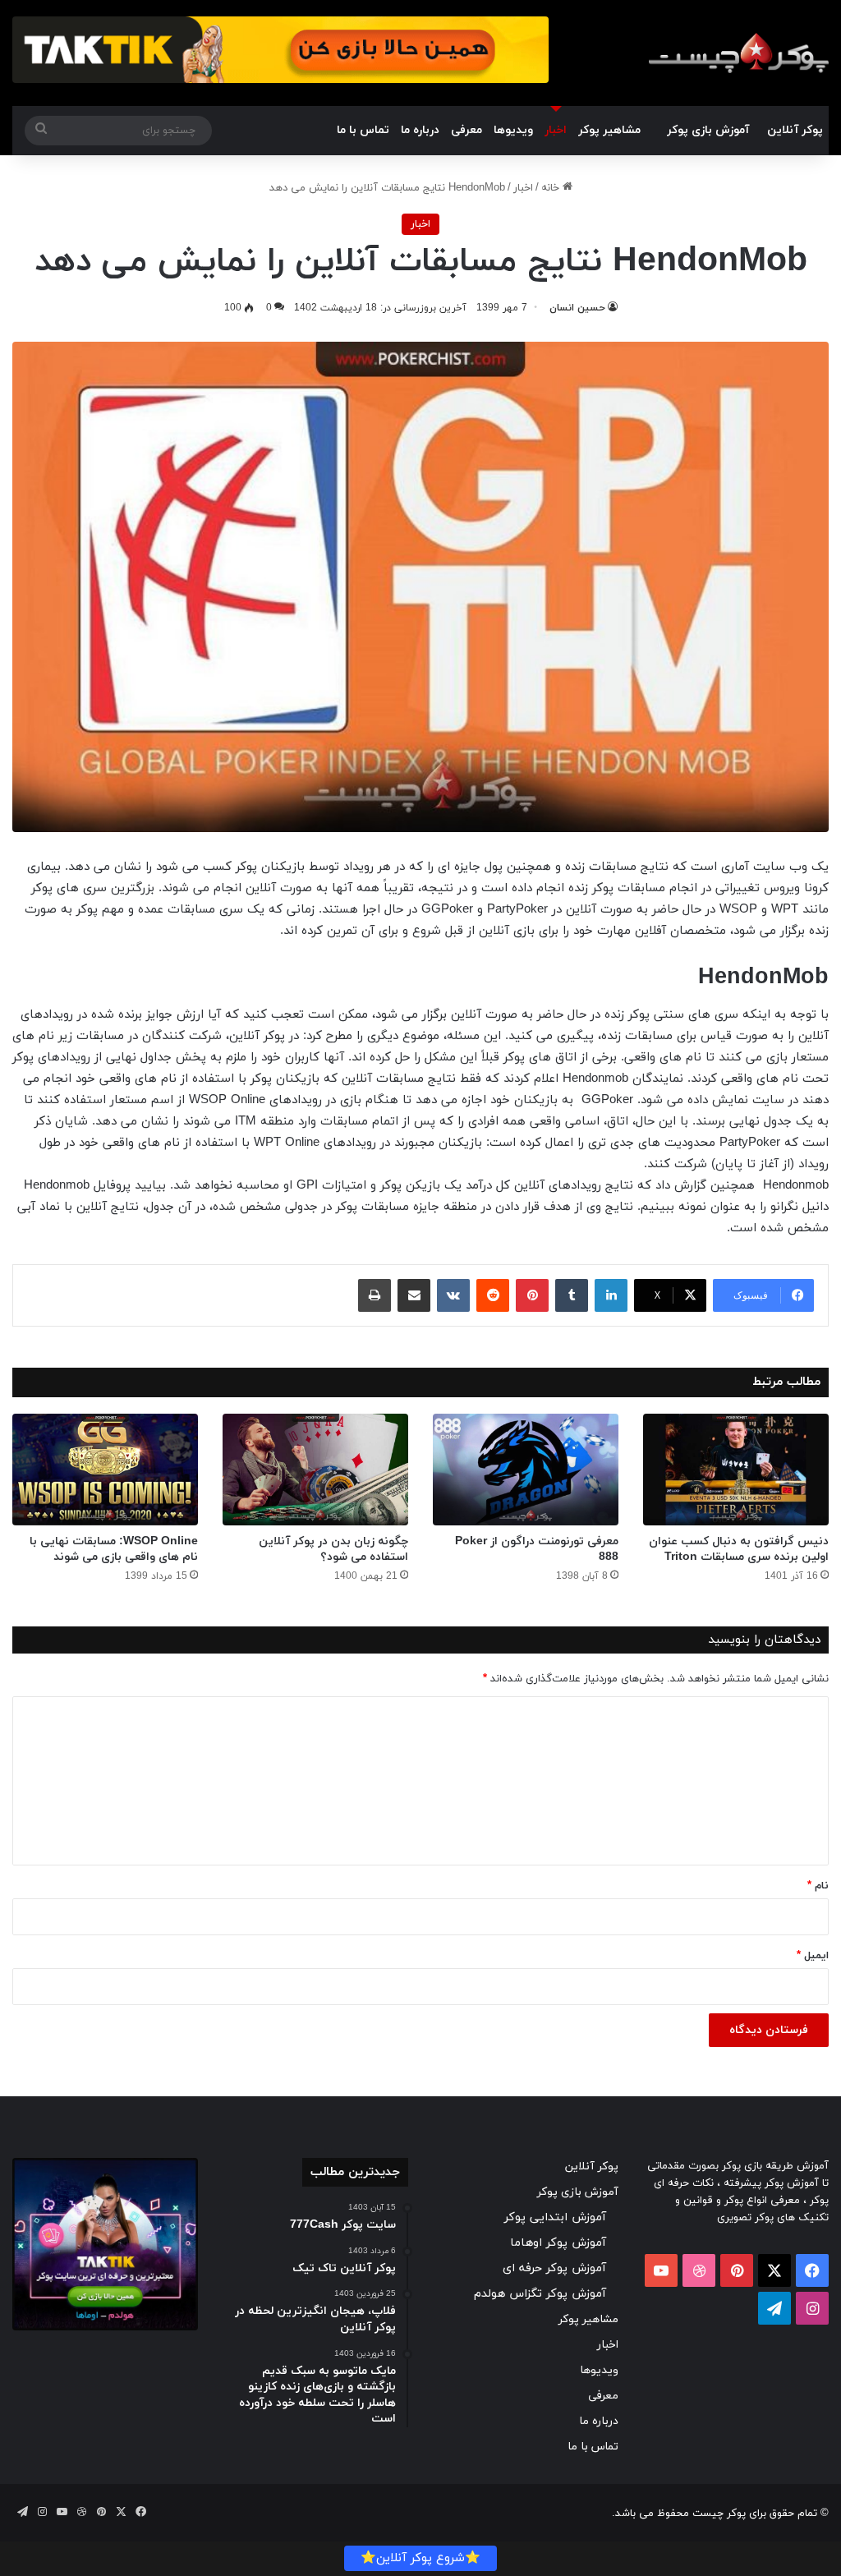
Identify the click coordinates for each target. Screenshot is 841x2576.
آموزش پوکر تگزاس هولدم (540, 2294)
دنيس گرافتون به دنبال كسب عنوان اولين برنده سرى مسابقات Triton (739, 1549)
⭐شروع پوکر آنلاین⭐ (420, 2558)
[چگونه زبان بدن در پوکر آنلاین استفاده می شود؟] (315, 1470)
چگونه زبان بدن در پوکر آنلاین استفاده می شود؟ (333, 1549)
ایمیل (813, 1956)
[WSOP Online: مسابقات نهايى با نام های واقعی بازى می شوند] (105, 1470)
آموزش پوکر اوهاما (558, 2243)
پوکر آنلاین (795, 130)
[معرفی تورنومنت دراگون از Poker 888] (526, 1470)
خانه (552, 188)
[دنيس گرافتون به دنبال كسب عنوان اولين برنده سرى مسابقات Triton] (736, 1470)
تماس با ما (363, 130)
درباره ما (420, 130)
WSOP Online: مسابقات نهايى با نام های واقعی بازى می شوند (114, 1549)
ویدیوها (513, 130)
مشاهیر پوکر (609, 130)
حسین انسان (577, 308)
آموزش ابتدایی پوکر (555, 2217)
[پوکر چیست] (738, 53)
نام (818, 1886)
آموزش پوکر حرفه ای (554, 2268)
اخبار (556, 130)
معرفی (466, 130)
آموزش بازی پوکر (708, 130)
